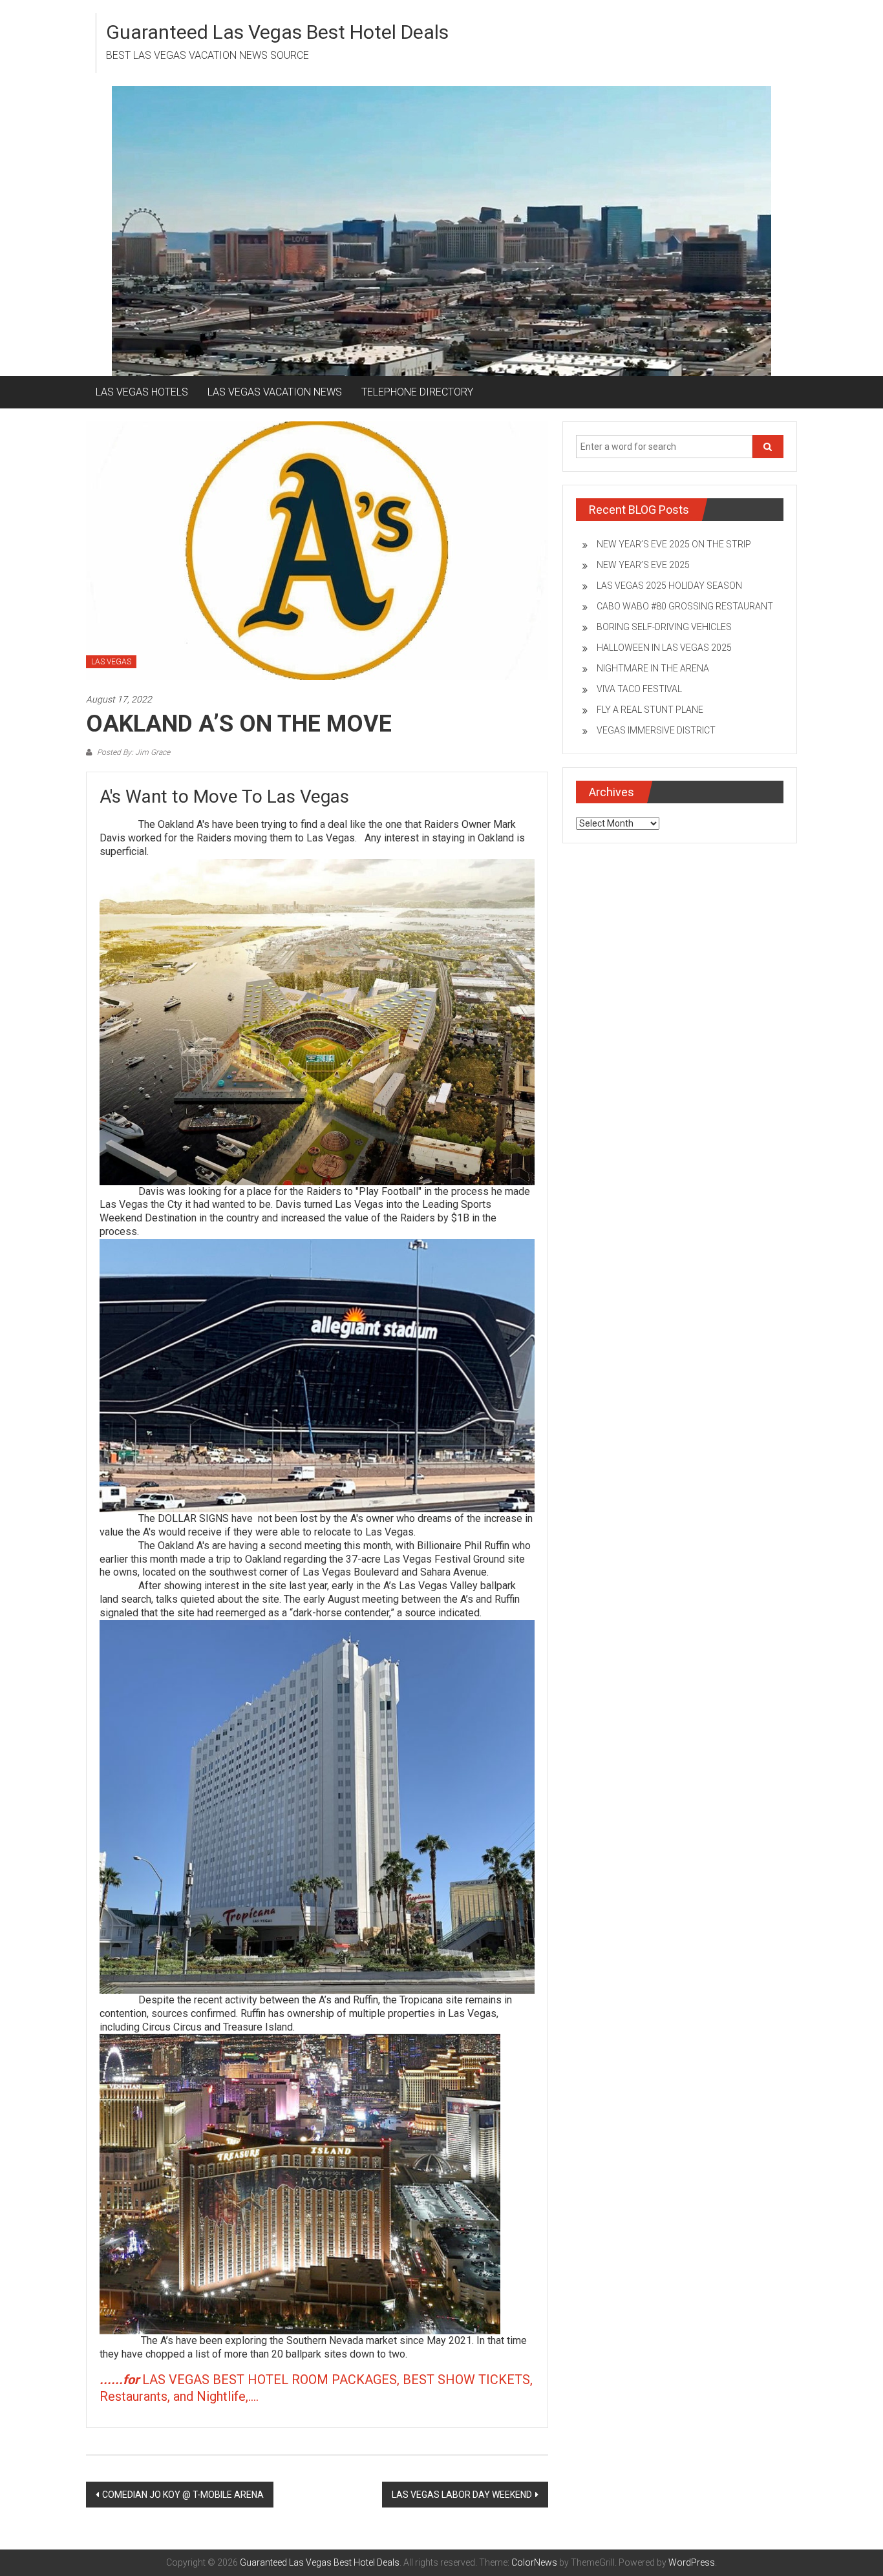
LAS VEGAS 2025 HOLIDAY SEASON (669, 586)
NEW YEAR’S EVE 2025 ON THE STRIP (674, 544)
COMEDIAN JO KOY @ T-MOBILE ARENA (183, 2495)
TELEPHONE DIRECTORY (417, 392)
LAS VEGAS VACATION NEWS (275, 392)
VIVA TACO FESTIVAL (639, 689)
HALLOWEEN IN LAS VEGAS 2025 (664, 648)
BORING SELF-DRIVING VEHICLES (664, 627)
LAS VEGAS (111, 662)
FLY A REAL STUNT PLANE (650, 710)
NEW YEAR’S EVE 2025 (643, 565)
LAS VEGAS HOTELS (142, 392)
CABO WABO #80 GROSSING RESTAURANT (685, 606)
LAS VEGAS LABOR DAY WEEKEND (462, 2495)
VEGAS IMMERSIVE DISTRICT (656, 730)
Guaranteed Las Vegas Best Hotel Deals (277, 32)
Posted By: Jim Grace (133, 752)
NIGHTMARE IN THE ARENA (653, 668)
